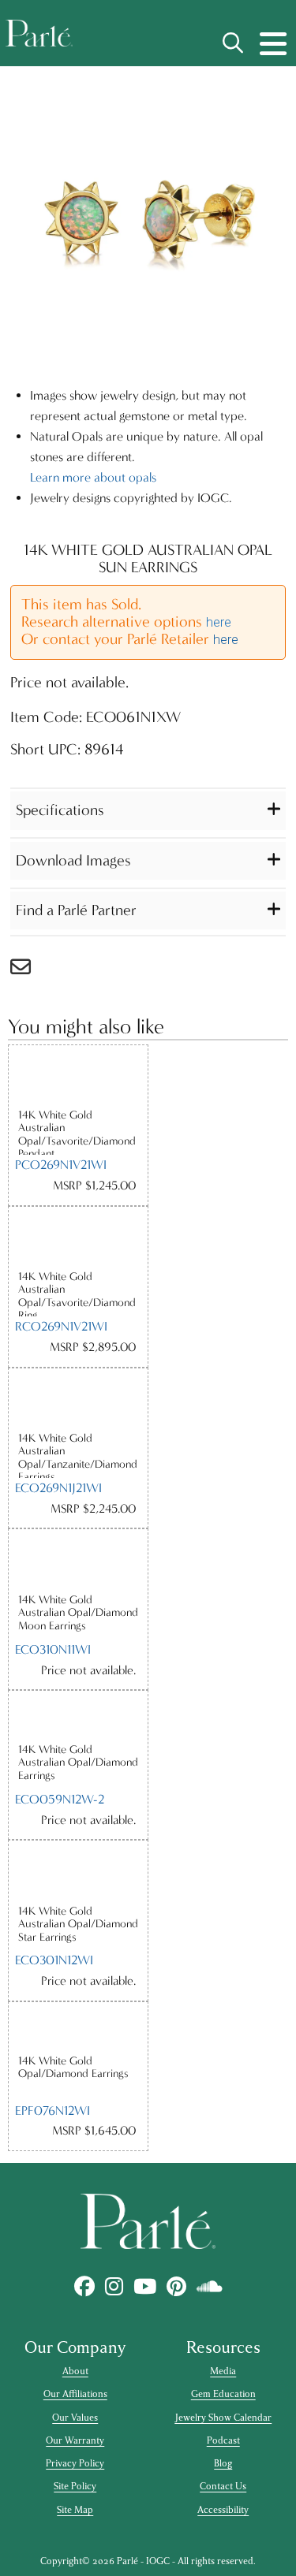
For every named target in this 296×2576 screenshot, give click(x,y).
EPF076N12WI (52, 2111)
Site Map (75, 2510)
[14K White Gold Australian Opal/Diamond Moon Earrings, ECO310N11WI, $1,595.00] (78, 1561)
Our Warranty (75, 2440)
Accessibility (223, 2510)
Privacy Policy (75, 2463)
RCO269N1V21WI (61, 1326)
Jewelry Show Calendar (223, 2418)
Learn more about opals (93, 477)
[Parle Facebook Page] (84, 2287)
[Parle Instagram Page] (114, 2287)
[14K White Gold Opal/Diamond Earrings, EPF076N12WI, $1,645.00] (78, 2028)
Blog (223, 2463)
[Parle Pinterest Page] (176, 2287)
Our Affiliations (75, 2394)
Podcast (223, 2440)
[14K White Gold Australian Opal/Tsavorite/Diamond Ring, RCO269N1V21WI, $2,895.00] (78, 1238)
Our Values (75, 2418)
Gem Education (223, 2394)
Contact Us (223, 2486)
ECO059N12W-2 (60, 1799)
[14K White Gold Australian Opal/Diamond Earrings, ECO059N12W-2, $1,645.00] (78, 1716)
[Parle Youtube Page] (144, 2287)
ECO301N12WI (54, 1960)
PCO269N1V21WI (61, 1165)
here (219, 622)
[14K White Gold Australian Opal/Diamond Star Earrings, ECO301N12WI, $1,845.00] (78, 1872)
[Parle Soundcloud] (209, 2287)
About (75, 2371)
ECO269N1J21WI (58, 1488)
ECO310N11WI (53, 1649)
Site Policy (75, 2486)
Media (223, 2371)
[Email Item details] (28, 971)
